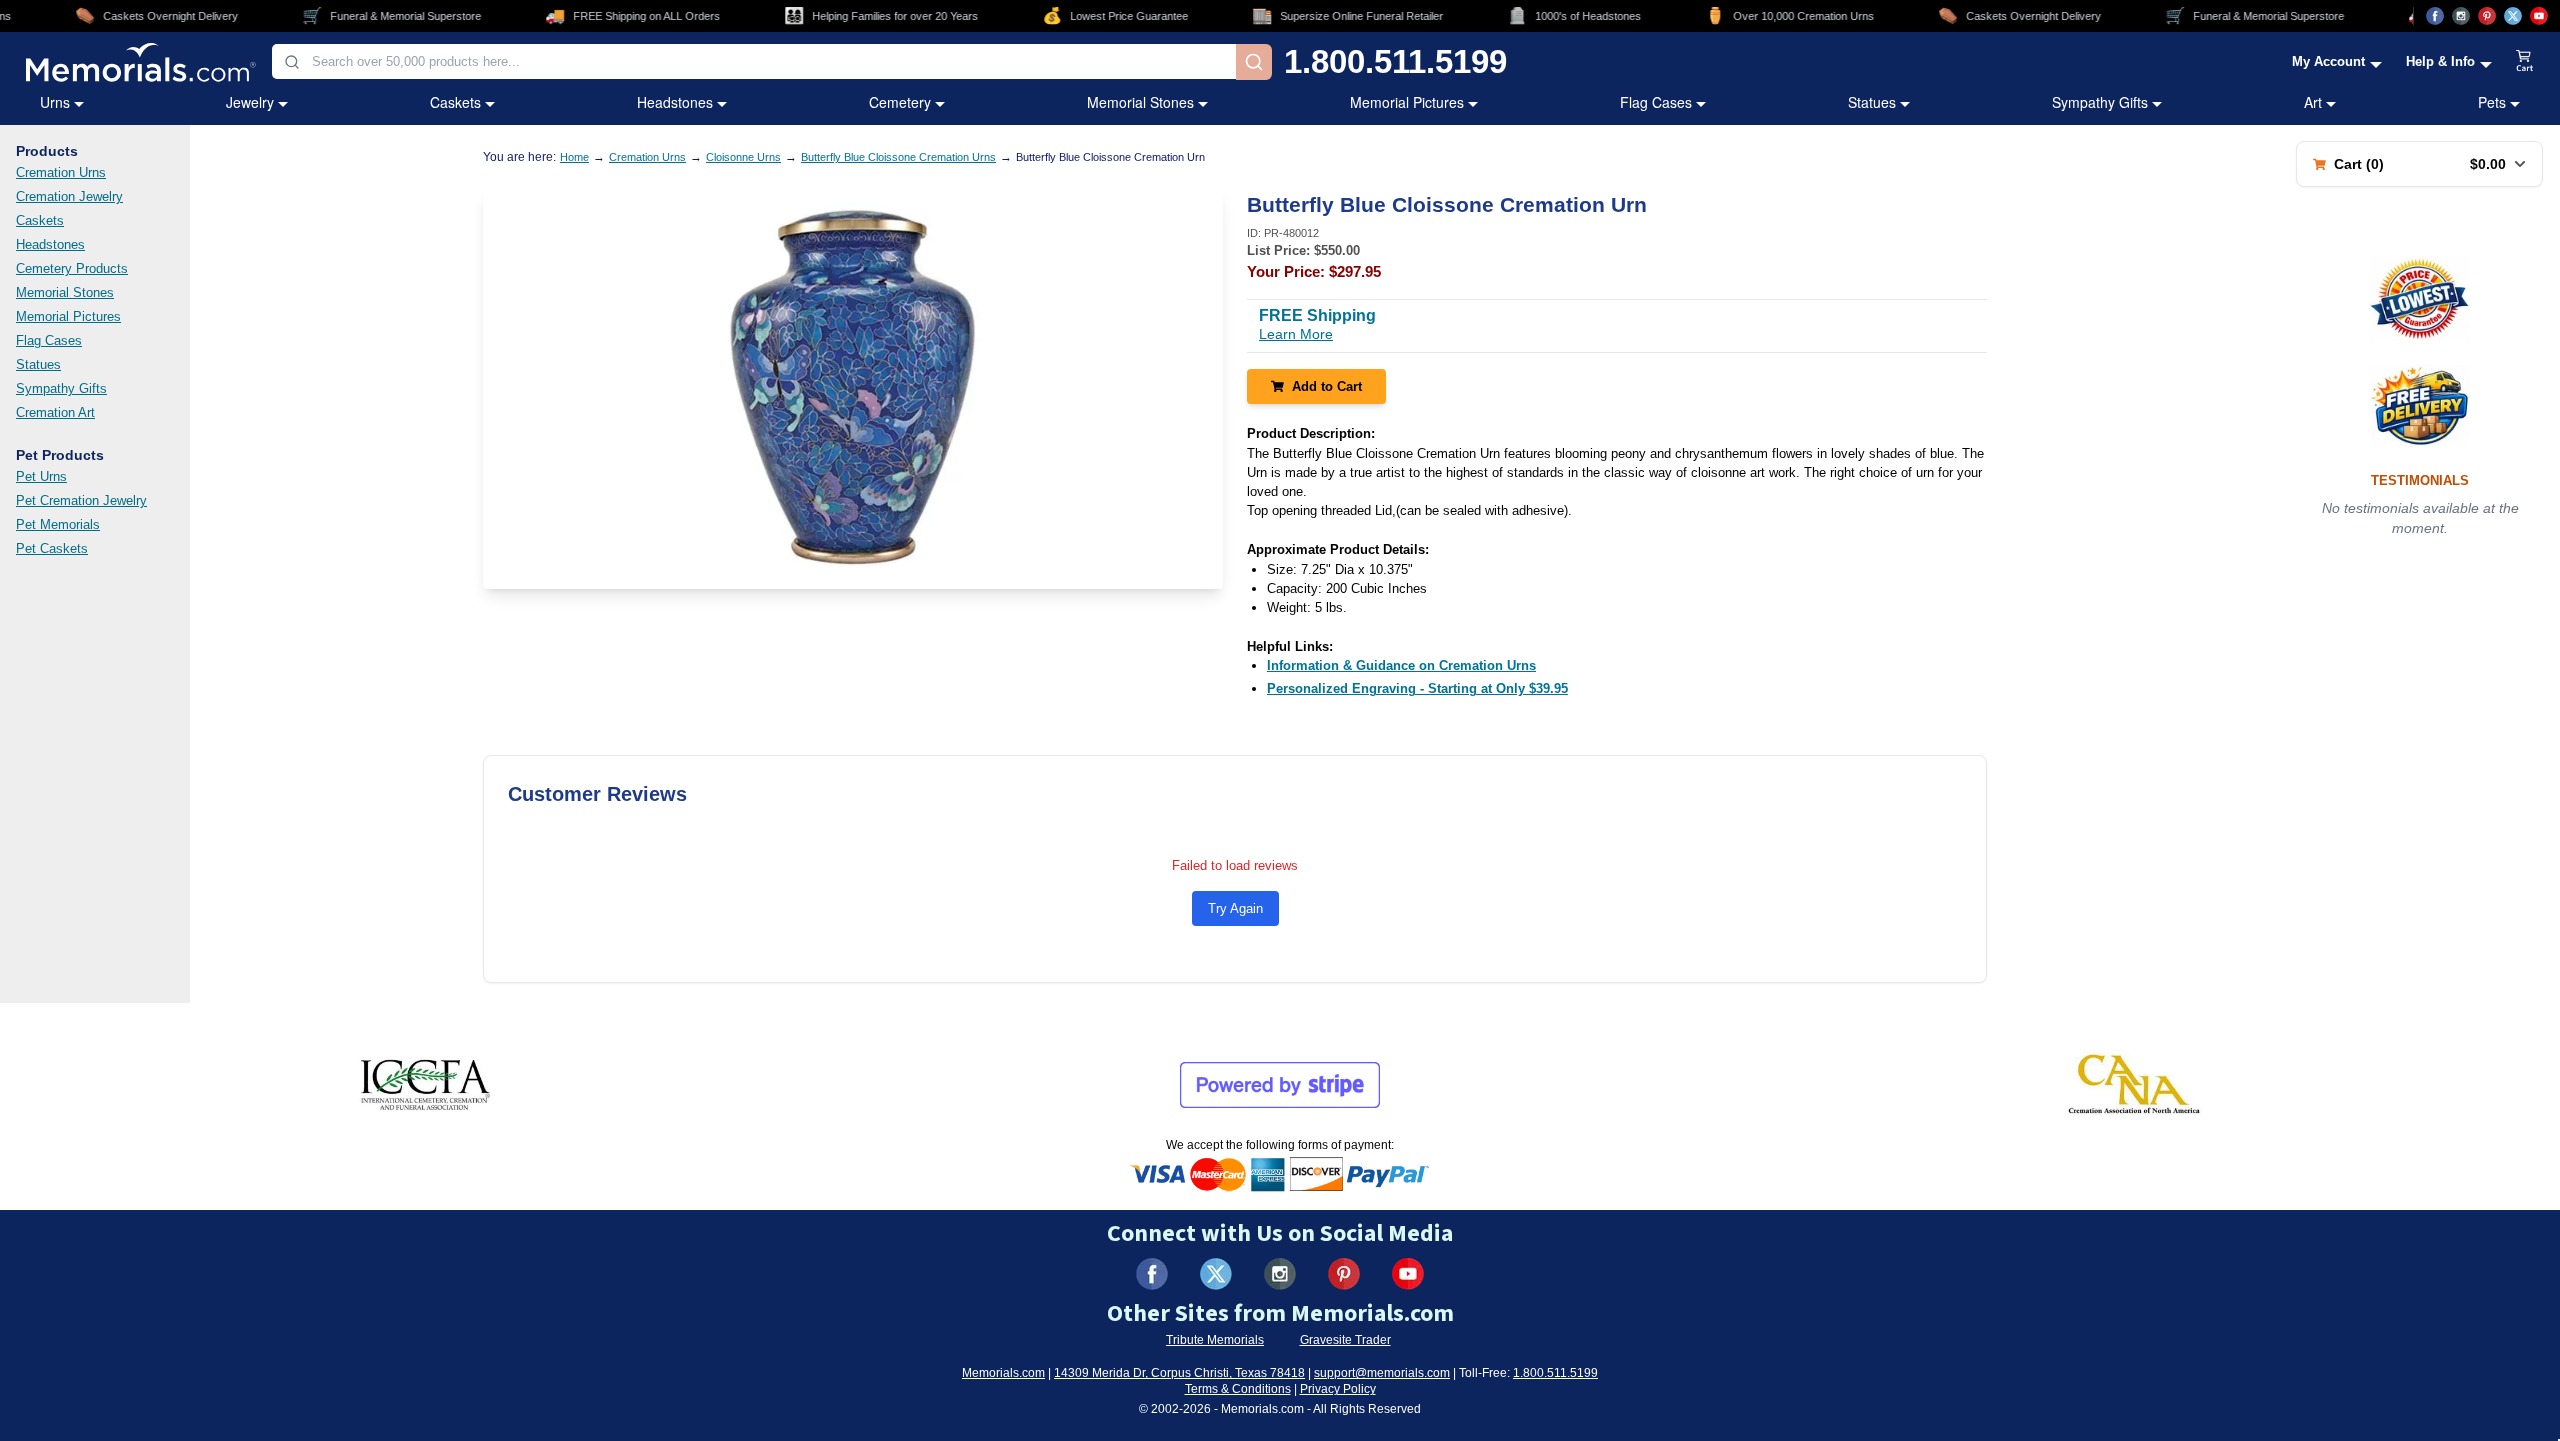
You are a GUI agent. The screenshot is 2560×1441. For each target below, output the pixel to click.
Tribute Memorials (1215, 1340)
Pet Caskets (52, 548)
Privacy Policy (1338, 1389)
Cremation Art (55, 412)
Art (2313, 102)
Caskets (455, 102)
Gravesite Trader (1345, 1340)
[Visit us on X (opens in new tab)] (2513, 16)
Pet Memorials (58, 524)
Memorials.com (1003, 1373)
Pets (2492, 102)
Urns (55, 102)
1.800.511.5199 (1395, 61)
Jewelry (250, 102)
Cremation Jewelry (69, 196)
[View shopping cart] (2525, 62)
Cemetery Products (72, 268)
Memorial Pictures (1407, 102)
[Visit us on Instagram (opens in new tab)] (2461, 16)
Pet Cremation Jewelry (81, 500)
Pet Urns (41, 476)
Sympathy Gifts (2100, 102)
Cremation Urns (61, 172)
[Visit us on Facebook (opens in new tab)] (2435, 16)
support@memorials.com (1382, 1373)
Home (574, 157)
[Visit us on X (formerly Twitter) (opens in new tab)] (1216, 1274)
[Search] (1254, 62)
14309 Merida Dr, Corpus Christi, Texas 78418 (1179, 1373)
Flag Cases (1656, 102)
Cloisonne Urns (743, 157)
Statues (1872, 102)
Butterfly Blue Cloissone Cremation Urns (898, 157)
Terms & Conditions (1238, 1389)
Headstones (675, 102)
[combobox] (754, 61)
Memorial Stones (1140, 102)
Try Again (1235, 908)
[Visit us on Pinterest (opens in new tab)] (2487, 16)
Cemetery (900, 102)
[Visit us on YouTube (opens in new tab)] (2539, 16)
